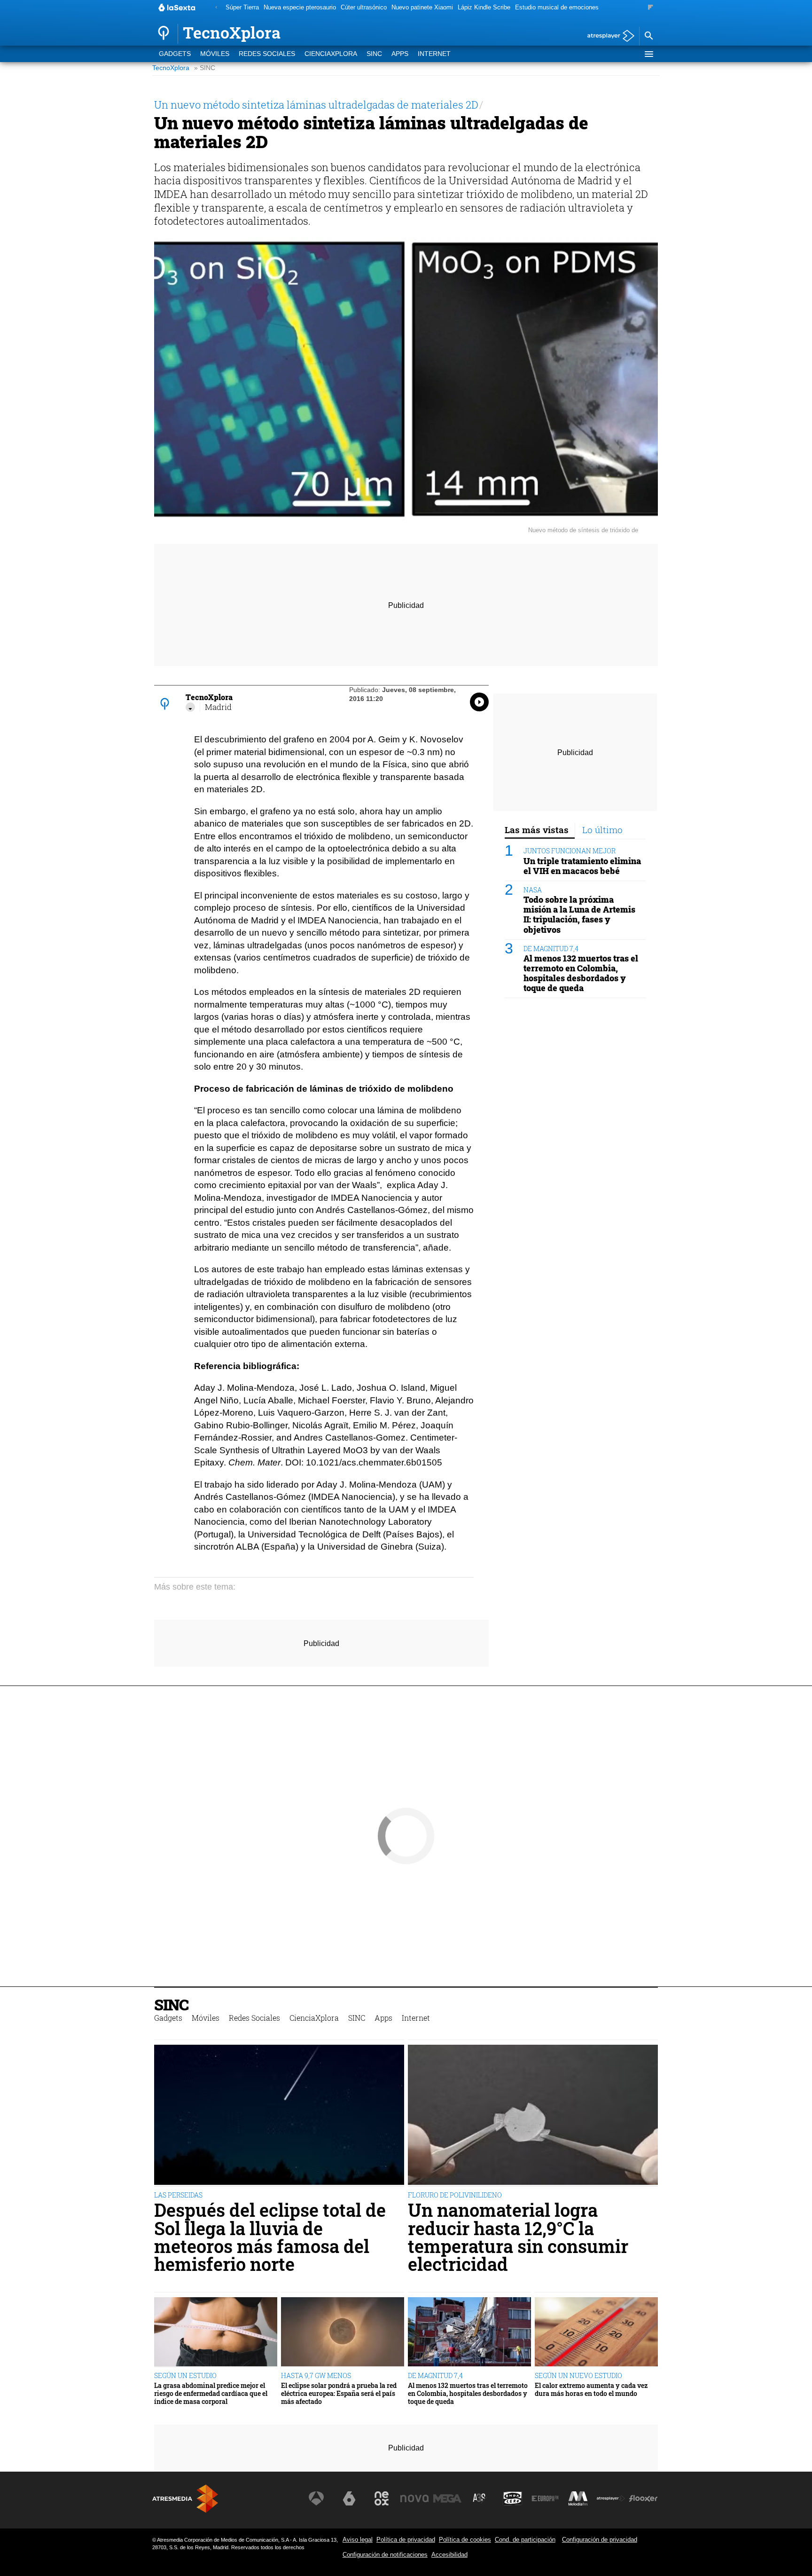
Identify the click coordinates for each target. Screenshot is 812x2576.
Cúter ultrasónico (364, 7)
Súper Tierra (242, 7)
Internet (434, 54)
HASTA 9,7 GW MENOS (316, 2375)
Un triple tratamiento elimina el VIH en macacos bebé (582, 866)
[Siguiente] (651, 8)
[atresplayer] (607, 36)
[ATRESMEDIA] (185, 2499)
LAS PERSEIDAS (178, 2195)
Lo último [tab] (602, 830)
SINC (374, 54)
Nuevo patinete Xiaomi (422, 7)
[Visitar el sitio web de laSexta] (349, 2498)
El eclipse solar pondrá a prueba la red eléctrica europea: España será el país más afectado (339, 2394)
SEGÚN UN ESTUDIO (185, 2375)
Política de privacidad (406, 2540)
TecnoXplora (171, 68)
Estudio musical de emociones (557, 7)
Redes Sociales (267, 54)
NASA (533, 890)
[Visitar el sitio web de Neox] (382, 2498)
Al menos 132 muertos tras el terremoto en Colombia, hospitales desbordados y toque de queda (581, 973)
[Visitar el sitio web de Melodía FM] (578, 2498)
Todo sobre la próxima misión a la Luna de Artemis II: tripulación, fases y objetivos (579, 914)
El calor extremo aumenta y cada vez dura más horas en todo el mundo (591, 2390)
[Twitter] (190, 707)
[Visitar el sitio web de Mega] (447, 2498)
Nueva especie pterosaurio (300, 7)
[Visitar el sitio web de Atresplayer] (611, 2498)
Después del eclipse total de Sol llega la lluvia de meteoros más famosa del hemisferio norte (270, 2237)
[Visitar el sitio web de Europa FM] (545, 2498)
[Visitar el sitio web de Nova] (414, 2498)
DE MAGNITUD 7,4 (551, 948)
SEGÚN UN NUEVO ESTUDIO (578, 2375)
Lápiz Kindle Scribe (484, 7)
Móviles (215, 54)
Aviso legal (358, 2540)
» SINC (205, 68)
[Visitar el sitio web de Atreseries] (480, 2498)
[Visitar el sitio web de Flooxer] (643, 2498)
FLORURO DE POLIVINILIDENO (455, 2195)
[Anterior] (216, 8)
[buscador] (648, 36)
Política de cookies (465, 2540)
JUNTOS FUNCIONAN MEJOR (570, 851)
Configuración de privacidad (600, 2540)
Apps (400, 54)
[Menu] (648, 54)
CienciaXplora (331, 54)
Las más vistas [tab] (537, 830)
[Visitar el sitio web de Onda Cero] (513, 2498)
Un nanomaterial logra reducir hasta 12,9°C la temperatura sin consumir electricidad (518, 2237)
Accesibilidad (449, 2555)
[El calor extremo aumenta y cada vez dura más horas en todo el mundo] (596, 2332)
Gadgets (175, 54)
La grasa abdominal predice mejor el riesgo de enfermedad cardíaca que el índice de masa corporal (211, 2394)
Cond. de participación (525, 2540)
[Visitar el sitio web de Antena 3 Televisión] (316, 2498)
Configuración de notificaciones (385, 2555)
